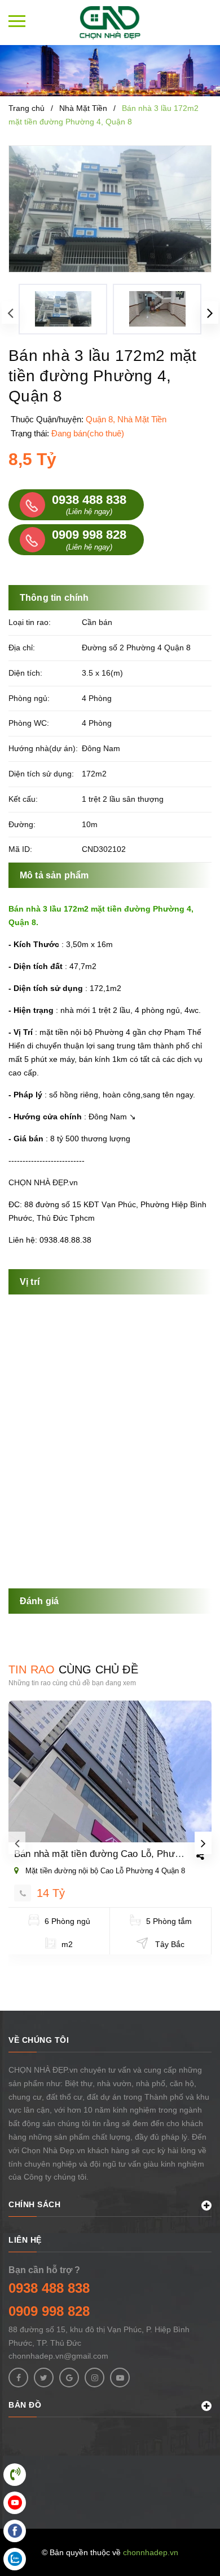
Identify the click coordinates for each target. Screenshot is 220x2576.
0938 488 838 (49, 2288)
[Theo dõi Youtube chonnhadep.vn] (120, 2378)
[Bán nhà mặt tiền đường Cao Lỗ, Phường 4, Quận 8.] (110, 1771)
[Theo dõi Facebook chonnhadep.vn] (18, 2378)
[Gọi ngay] (23, 1893)
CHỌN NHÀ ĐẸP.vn (43, 1182)
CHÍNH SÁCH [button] (34, 2204)
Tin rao (73, 1669)
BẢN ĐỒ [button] (25, 2405)
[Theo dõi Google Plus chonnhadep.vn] (69, 2378)
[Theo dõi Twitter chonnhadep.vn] (44, 2378)
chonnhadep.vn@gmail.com (58, 2356)
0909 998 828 (49, 2311)
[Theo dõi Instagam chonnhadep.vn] (94, 2378)
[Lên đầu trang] (182, 2551)
